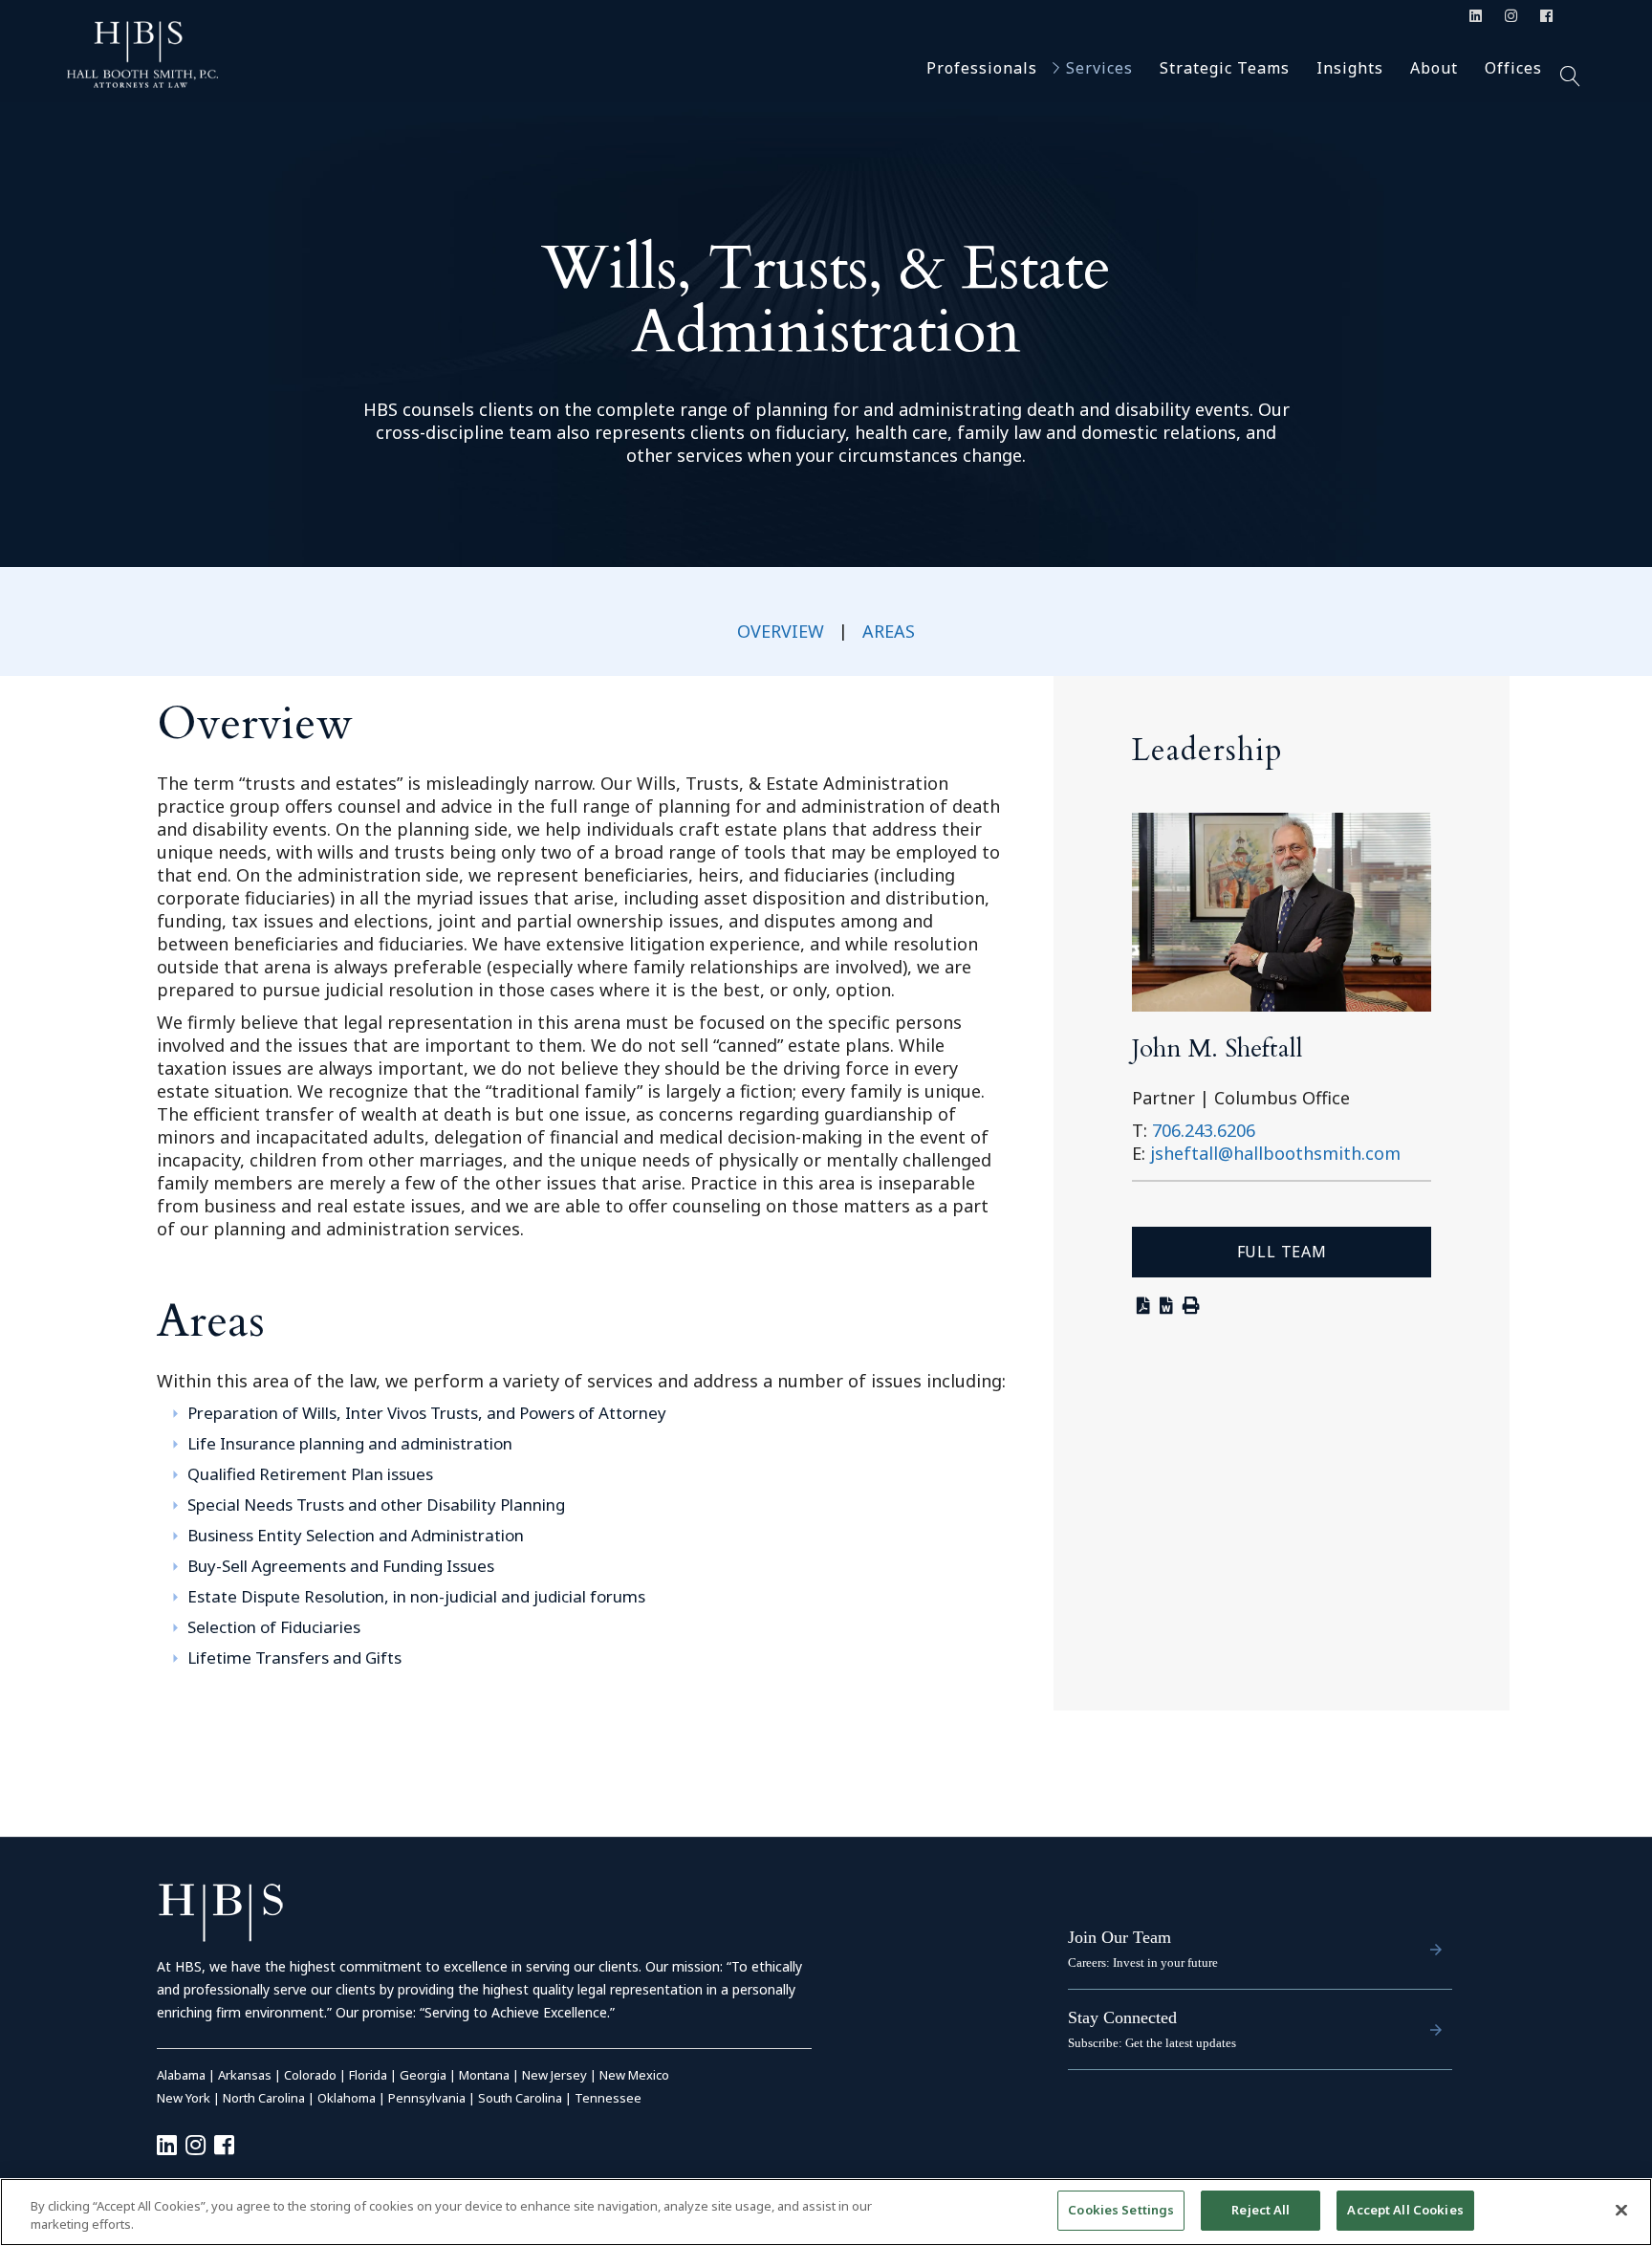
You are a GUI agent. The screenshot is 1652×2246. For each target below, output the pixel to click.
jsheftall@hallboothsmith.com (1275, 1153)
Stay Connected (1122, 2017)
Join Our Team (1119, 1937)
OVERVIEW (781, 631)
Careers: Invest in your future (1143, 1963)
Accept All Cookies (1405, 2210)
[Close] (1621, 2210)
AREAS (889, 631)
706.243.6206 (1204, 1130)
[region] (826, 2212)
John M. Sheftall (1217, 1048)
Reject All (1261, 2210)
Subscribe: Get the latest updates (1152, 2043)
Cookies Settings (1121, 2210)
